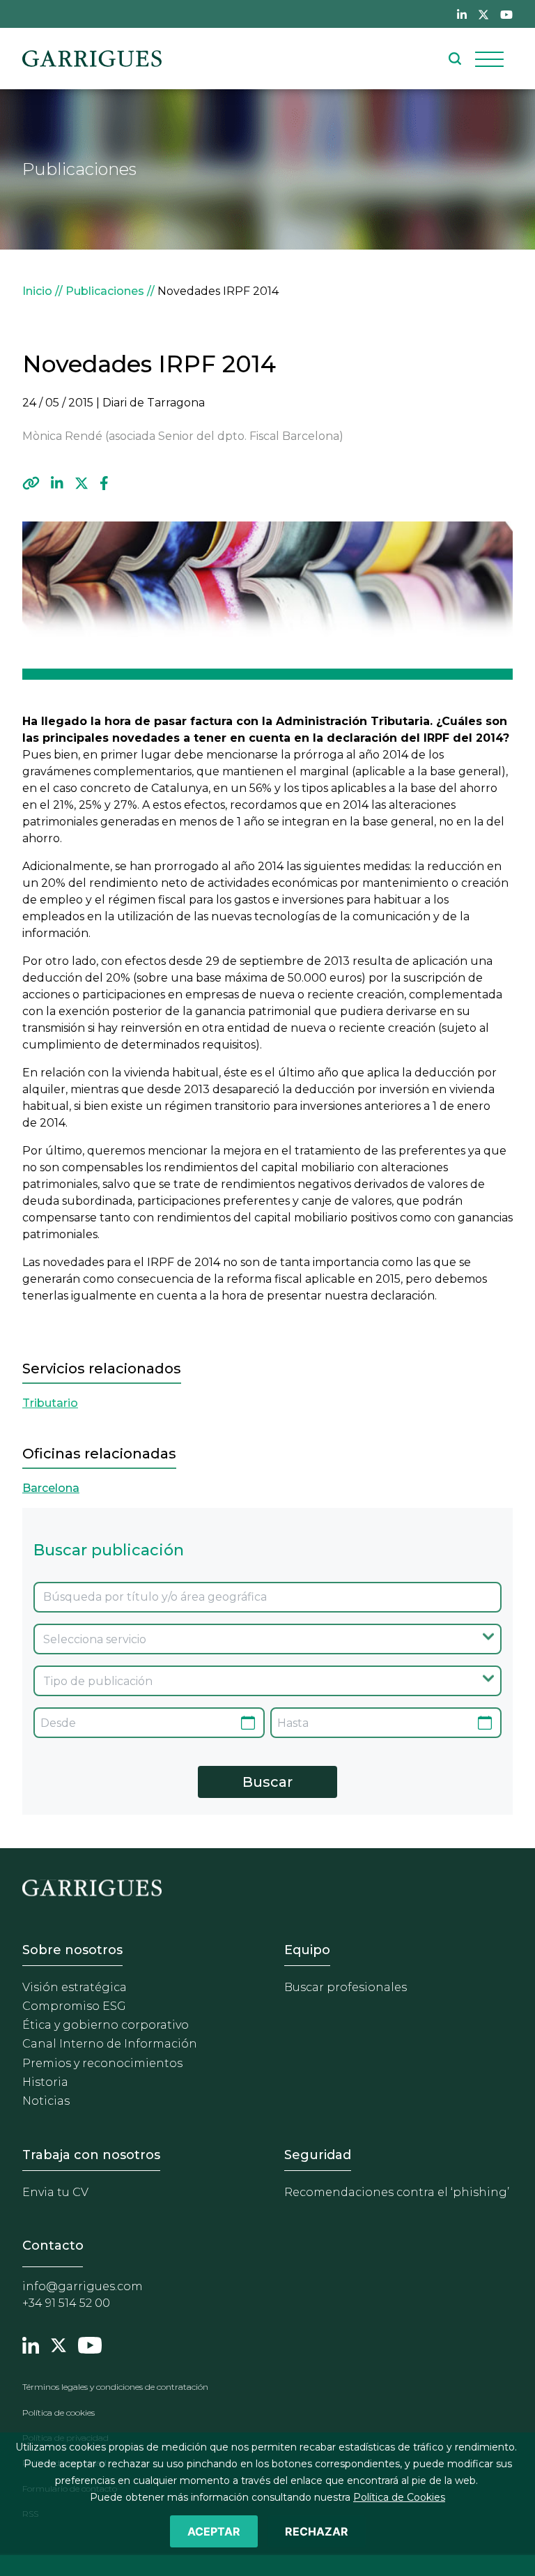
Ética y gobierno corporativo (106, 2025)
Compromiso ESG (74, 2006)
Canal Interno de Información (110, 2044)
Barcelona (51, 1488)
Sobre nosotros (72, 1950)
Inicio (37, 291)
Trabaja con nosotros (91, 2155)
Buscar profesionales (346, 1987)
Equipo (307, 1950)
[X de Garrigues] (483, 14)
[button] (31, 483)
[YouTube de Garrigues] (506, 14)
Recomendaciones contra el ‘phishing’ (397, 2192)
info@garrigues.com (83, 2286)
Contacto (53, 2246)
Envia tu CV (55, 2192)
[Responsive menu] (489, 59)
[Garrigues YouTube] (90, 2343)
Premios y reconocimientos (102, 2063)
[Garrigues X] (59, 2343)
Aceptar (214, 2531)
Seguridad (318, 2155)
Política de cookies (59, 2413)
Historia (45, 2082)
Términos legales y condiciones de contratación (115, 2387)
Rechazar (317, 2531)
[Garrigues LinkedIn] (31, 2343)
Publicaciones (105, 291)
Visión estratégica (75, 1987)
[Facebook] (104, 483)
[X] (82, 483)
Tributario (50, 1403)
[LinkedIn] (57, 483)
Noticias (46, 2101)
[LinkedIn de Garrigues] (462, 14)
